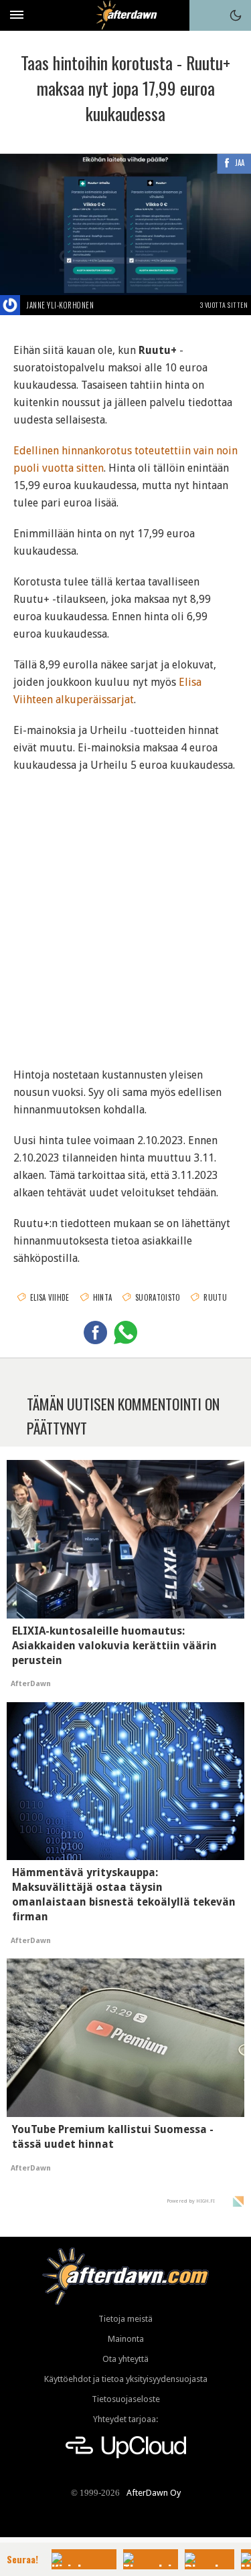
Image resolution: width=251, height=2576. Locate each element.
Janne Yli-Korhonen (60, 305)
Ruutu (215, 1297)
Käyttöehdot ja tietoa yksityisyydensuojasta (126, 2379)
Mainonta (126, 2339)
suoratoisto (158, 1297)
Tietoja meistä (125, 2319)
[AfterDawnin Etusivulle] (125, 15)
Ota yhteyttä (125, 2359)
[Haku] (205, 15)
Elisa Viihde (50, 1297)
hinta (103, 1297)
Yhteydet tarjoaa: (125, 2419)
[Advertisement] (125, 912)
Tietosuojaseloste (126, 2399)
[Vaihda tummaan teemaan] (236, 15)
